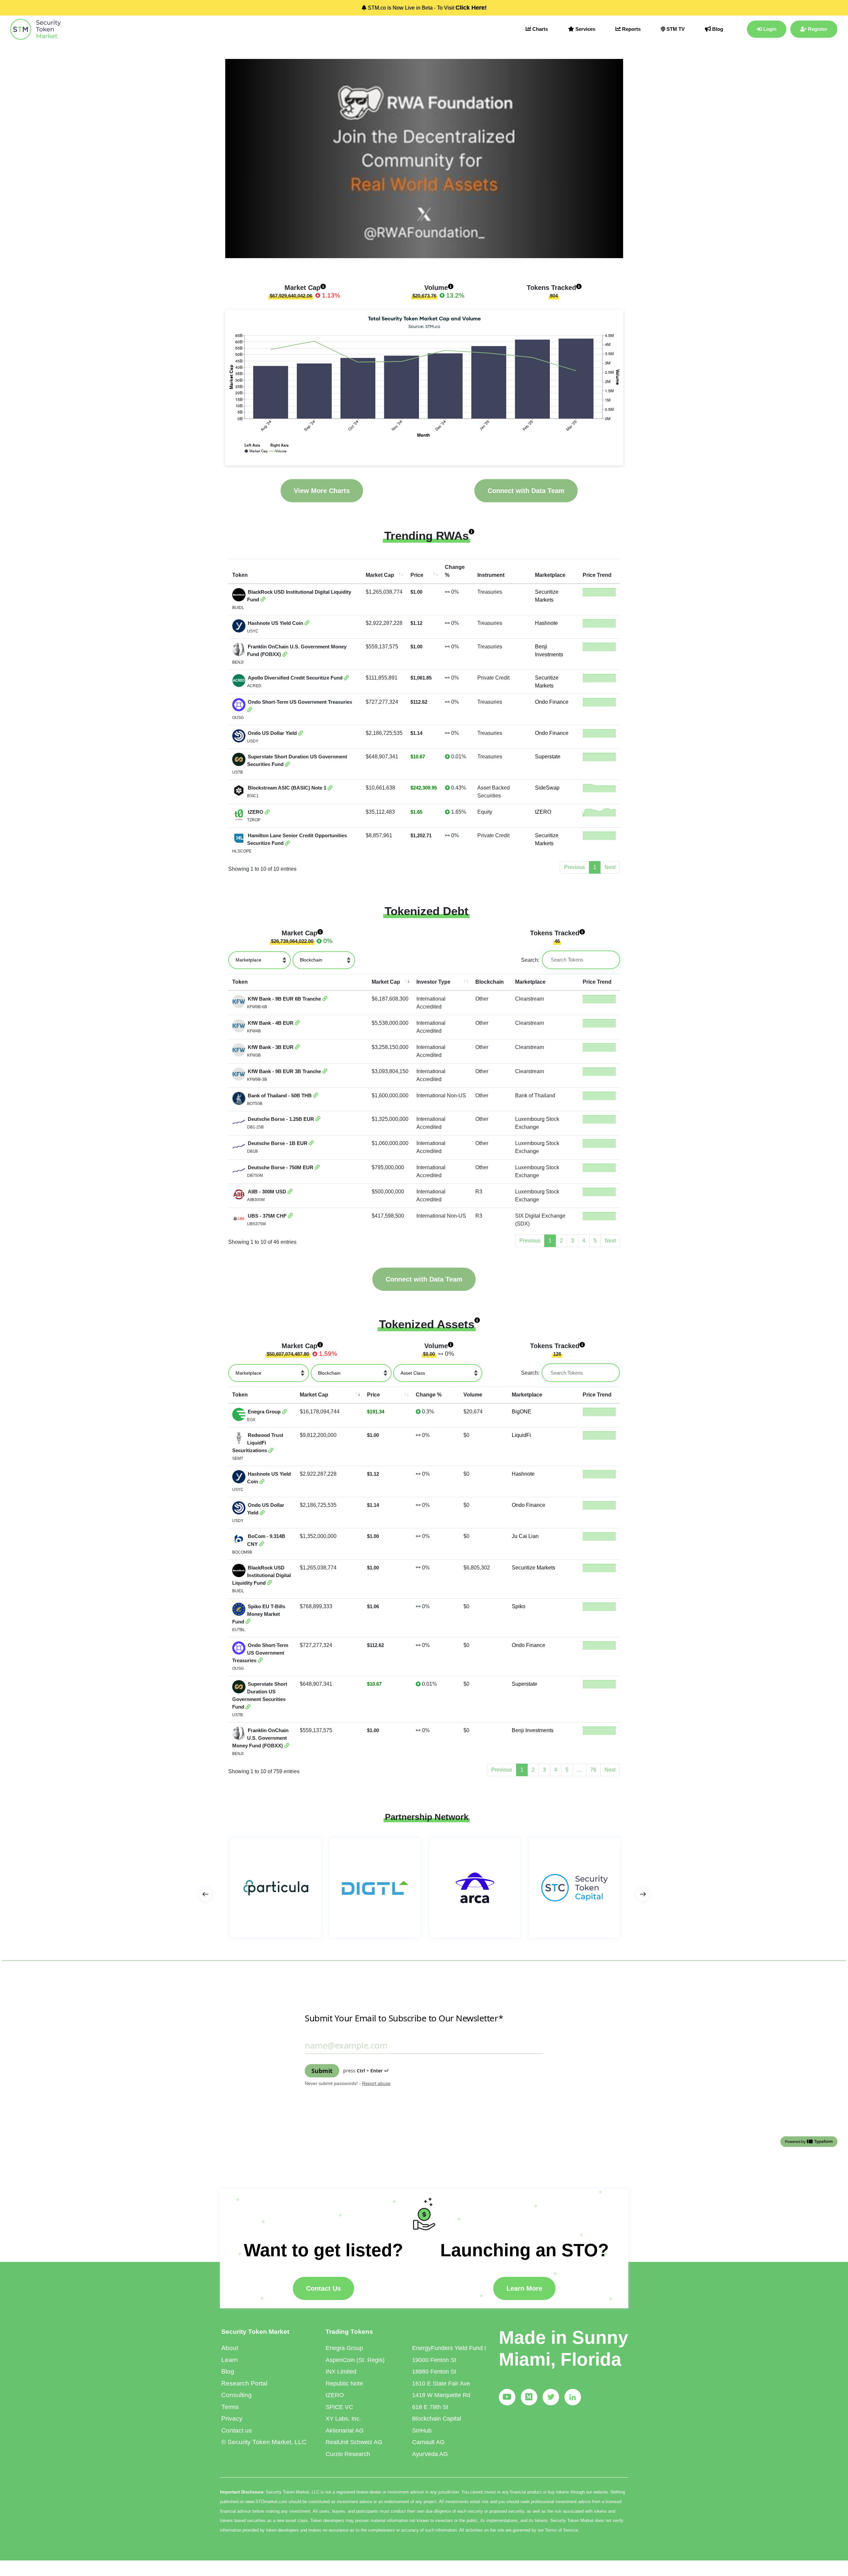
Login (769, 29)
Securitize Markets (533, 1568)
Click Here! (471, 8)
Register (817, 29)
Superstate (548, 757)
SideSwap (547, 788)
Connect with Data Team (526, 491)
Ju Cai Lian (525, 1536)
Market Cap (380, 575)
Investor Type (433, 982)
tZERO (543, 812)
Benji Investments (533, 1730)
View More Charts (322, 491)
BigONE (522, 1412)
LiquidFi (521, 1435)
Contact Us (323, 2288)
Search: (530, 960)
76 (593, 1770)
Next (610, 1241)
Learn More (524, 2288)
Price (417, 575)
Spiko (519, 1606)
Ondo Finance (552, 702)
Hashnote (546, 623)
